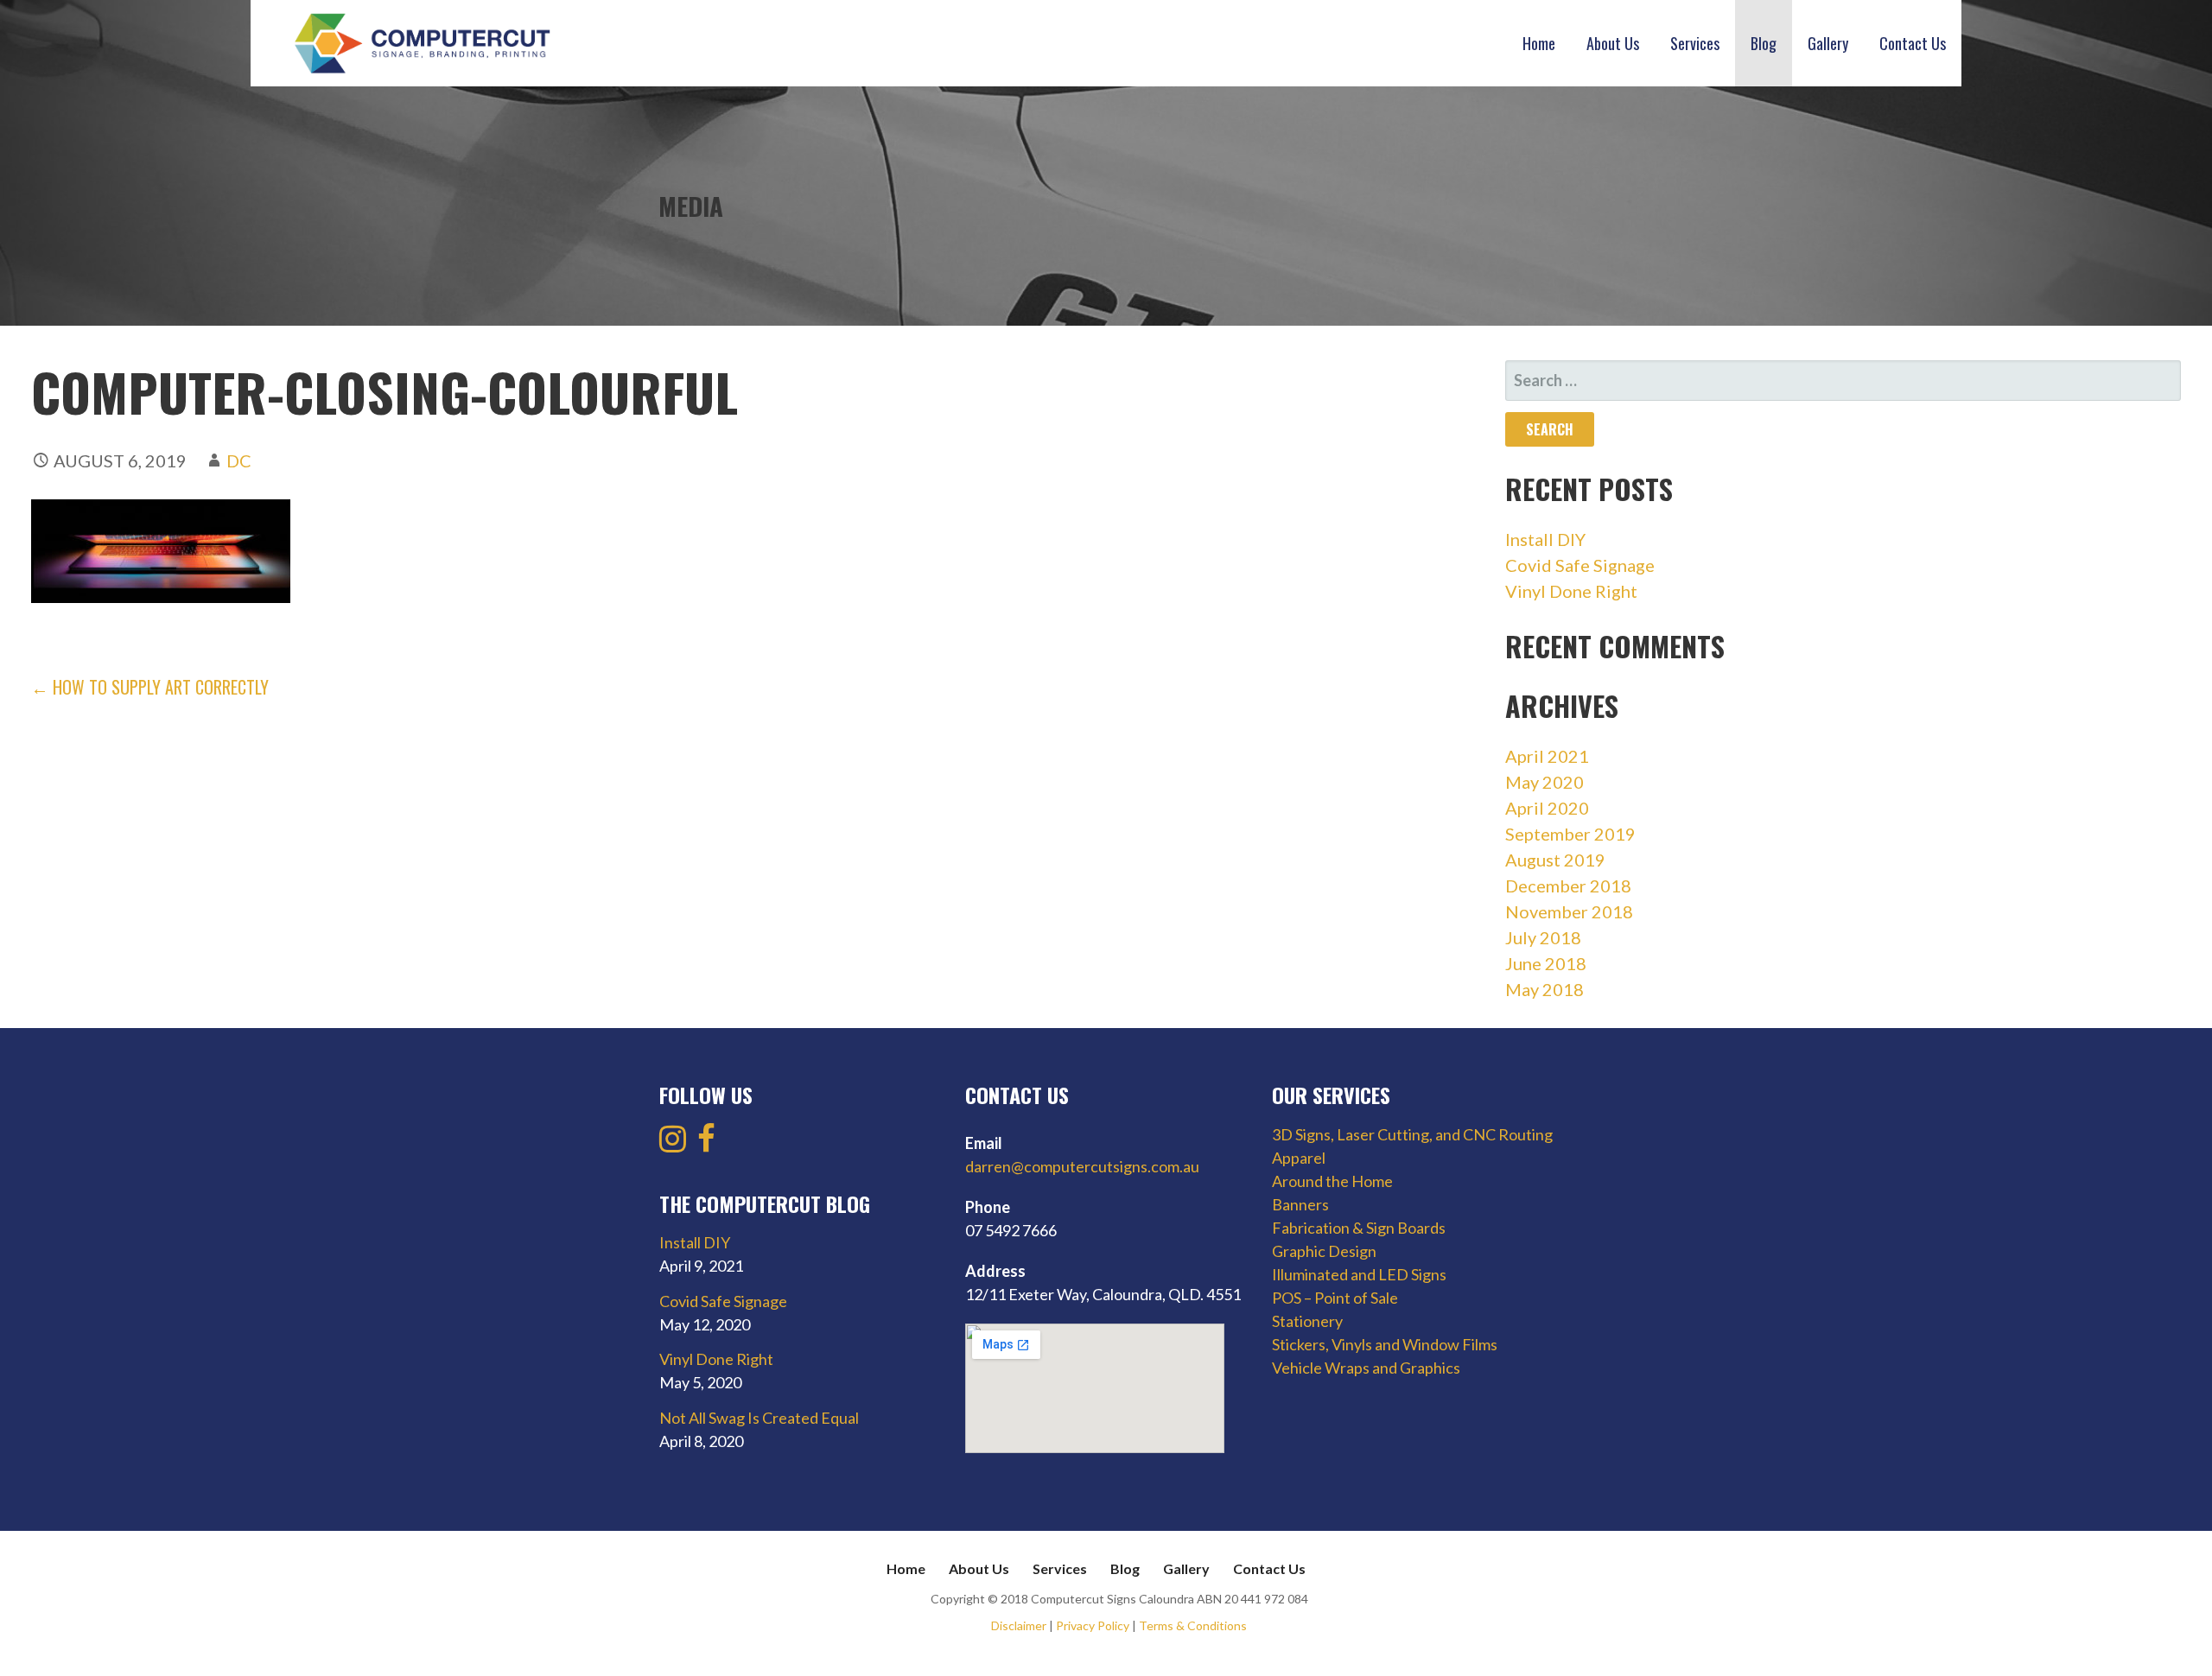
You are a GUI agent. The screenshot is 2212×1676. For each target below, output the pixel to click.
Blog (1764, 43)
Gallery (1828, 43)
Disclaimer (1019, 1625)
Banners (1300, 1204)
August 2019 (1555, 860)
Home (1539, 43)
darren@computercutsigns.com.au (1082, 1166)
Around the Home (1332, 1181)
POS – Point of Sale (1335, 1298)
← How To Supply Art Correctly (150, 687)
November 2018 (1569, 911)
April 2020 (1547, 808)
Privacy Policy (1093, 1625)
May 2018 (1545, 989)
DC (239, 460)
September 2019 (1570, 834)
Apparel (1299, 1158)
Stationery (1307, 1321)
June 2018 (1546, 963)
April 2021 (1547, 756)
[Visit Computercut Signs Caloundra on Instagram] (673, 1144)
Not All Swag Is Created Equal (759, 1418)
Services (1695, 43)
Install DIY (1545, 539)
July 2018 (1543, 937)
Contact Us (1913, 43)
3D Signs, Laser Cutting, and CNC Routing (1412, 1134)
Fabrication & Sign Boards (1359, 1228)
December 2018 (1568, 886)
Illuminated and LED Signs (1359, 1274)
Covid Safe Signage (1580, 565)
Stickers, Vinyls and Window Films (1385, 1344)
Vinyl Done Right (1571, 591)
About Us (1613, 43)
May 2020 (1545, 782)
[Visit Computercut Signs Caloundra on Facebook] (706, 1144)
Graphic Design (1324, 1251)
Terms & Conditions (1193, 1625)
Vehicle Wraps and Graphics (1366, 1368)
